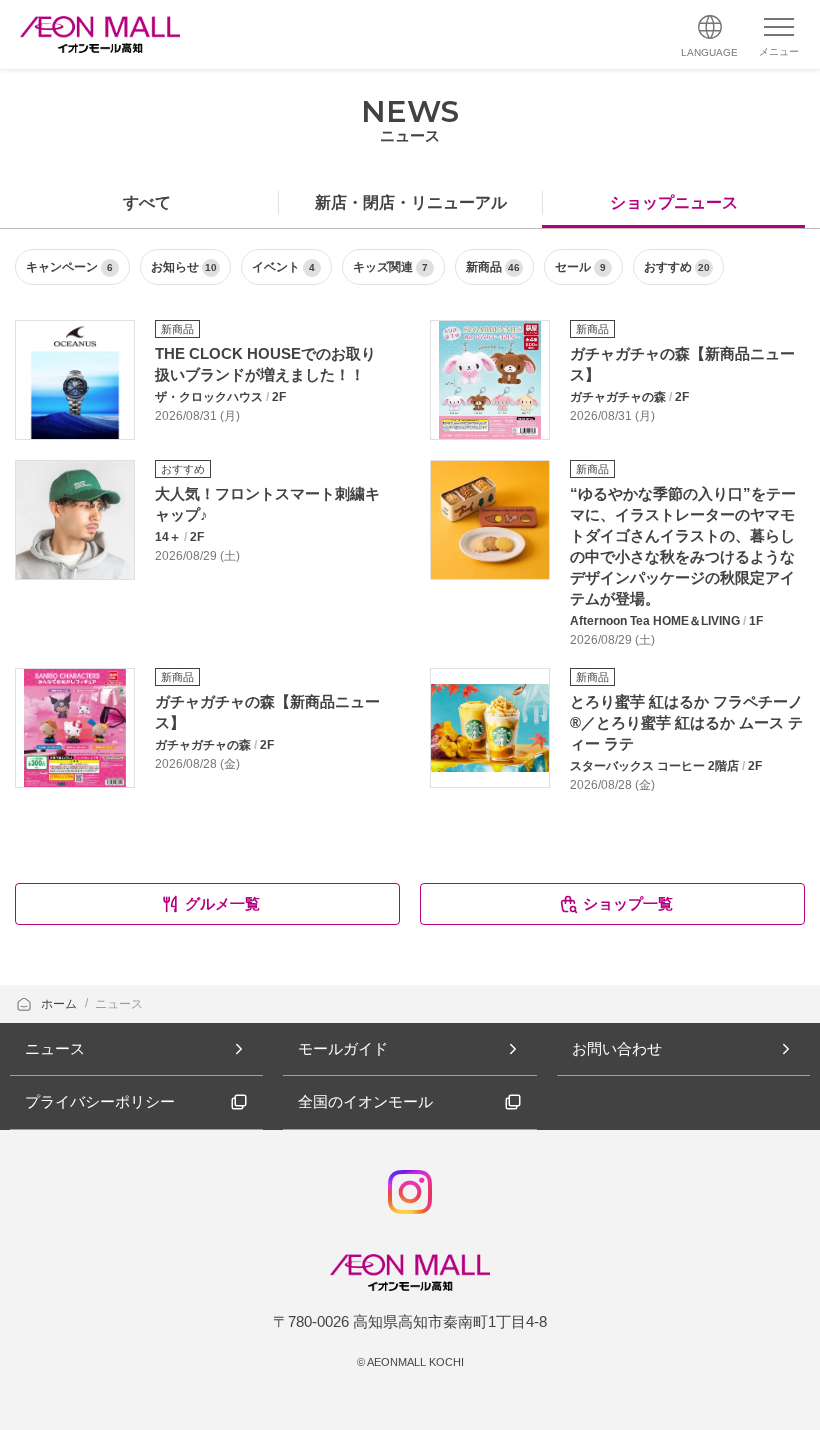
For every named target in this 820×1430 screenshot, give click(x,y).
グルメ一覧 (222, 903)
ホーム (60, 1004)
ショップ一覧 (628, 903)
